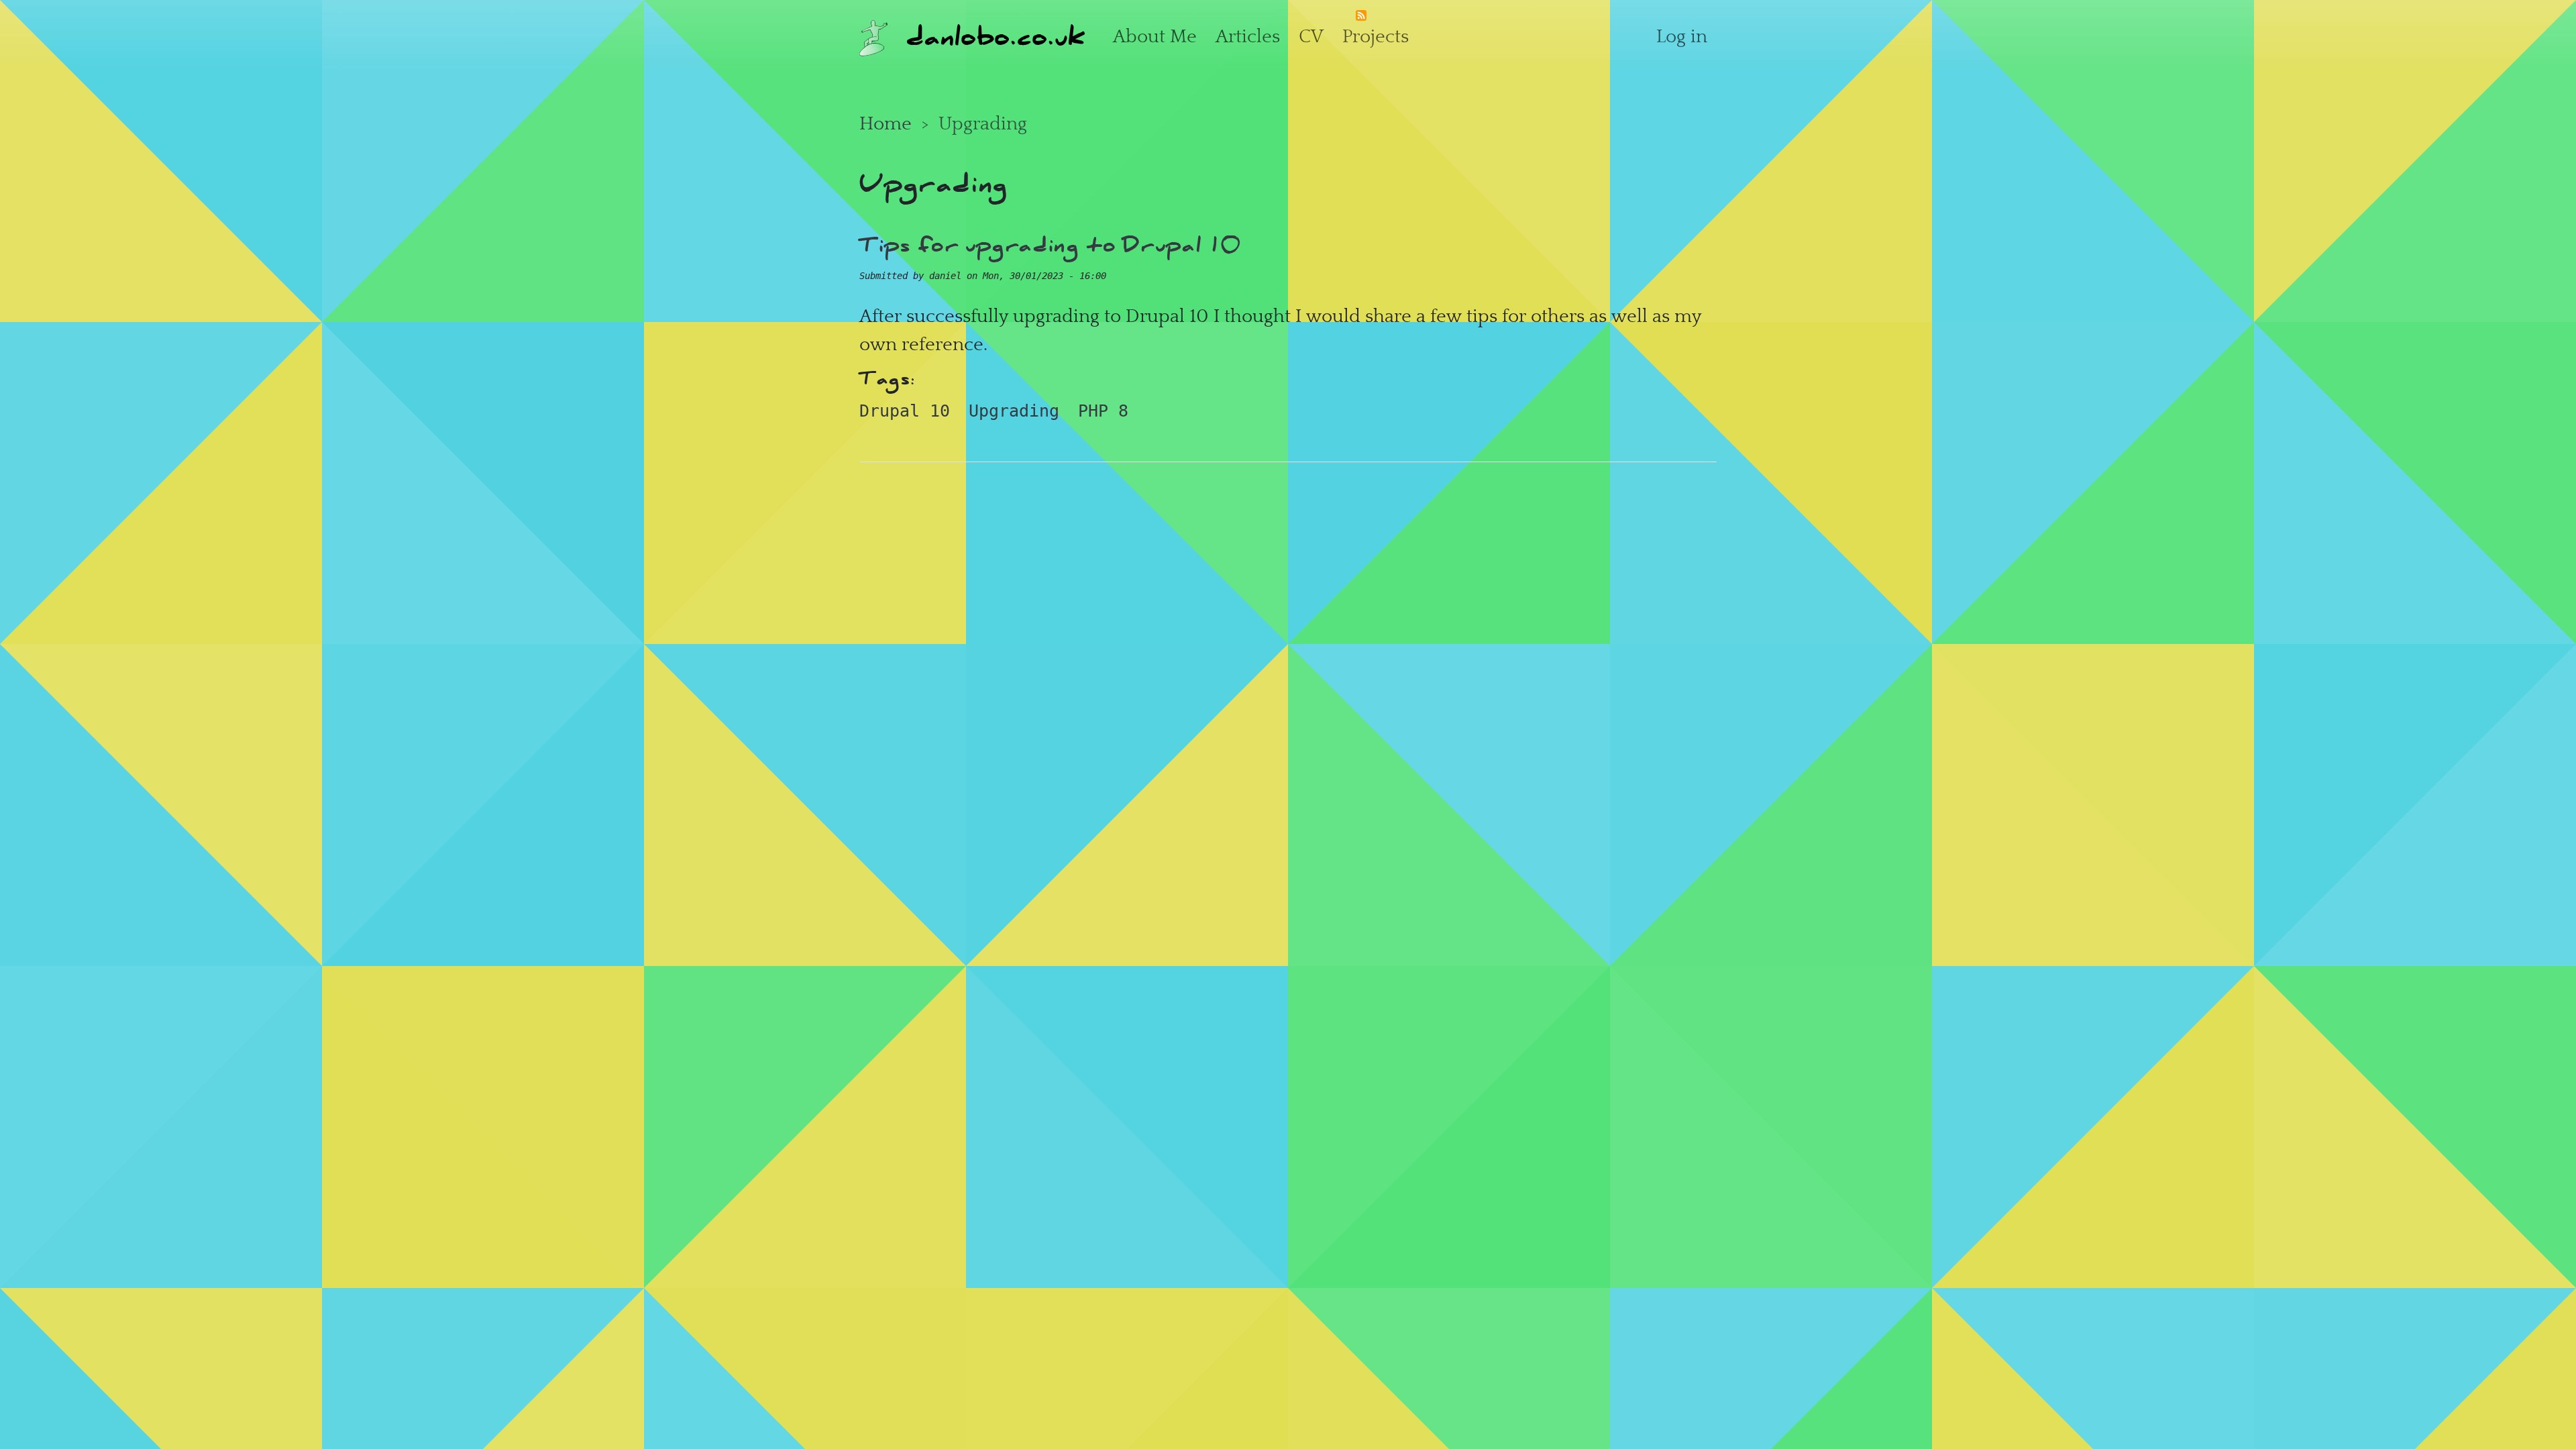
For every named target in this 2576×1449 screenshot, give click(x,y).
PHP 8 (1103, 411)
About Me (1155, 36)
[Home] (873, 36)
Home (885, 123)
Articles (1248, 36)
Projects (1376, 36)
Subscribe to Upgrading (1361, 19)
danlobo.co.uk (996, 36)
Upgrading (1014, 411)
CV (1311, 36)
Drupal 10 (905, 411)
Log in (1682, 36)
